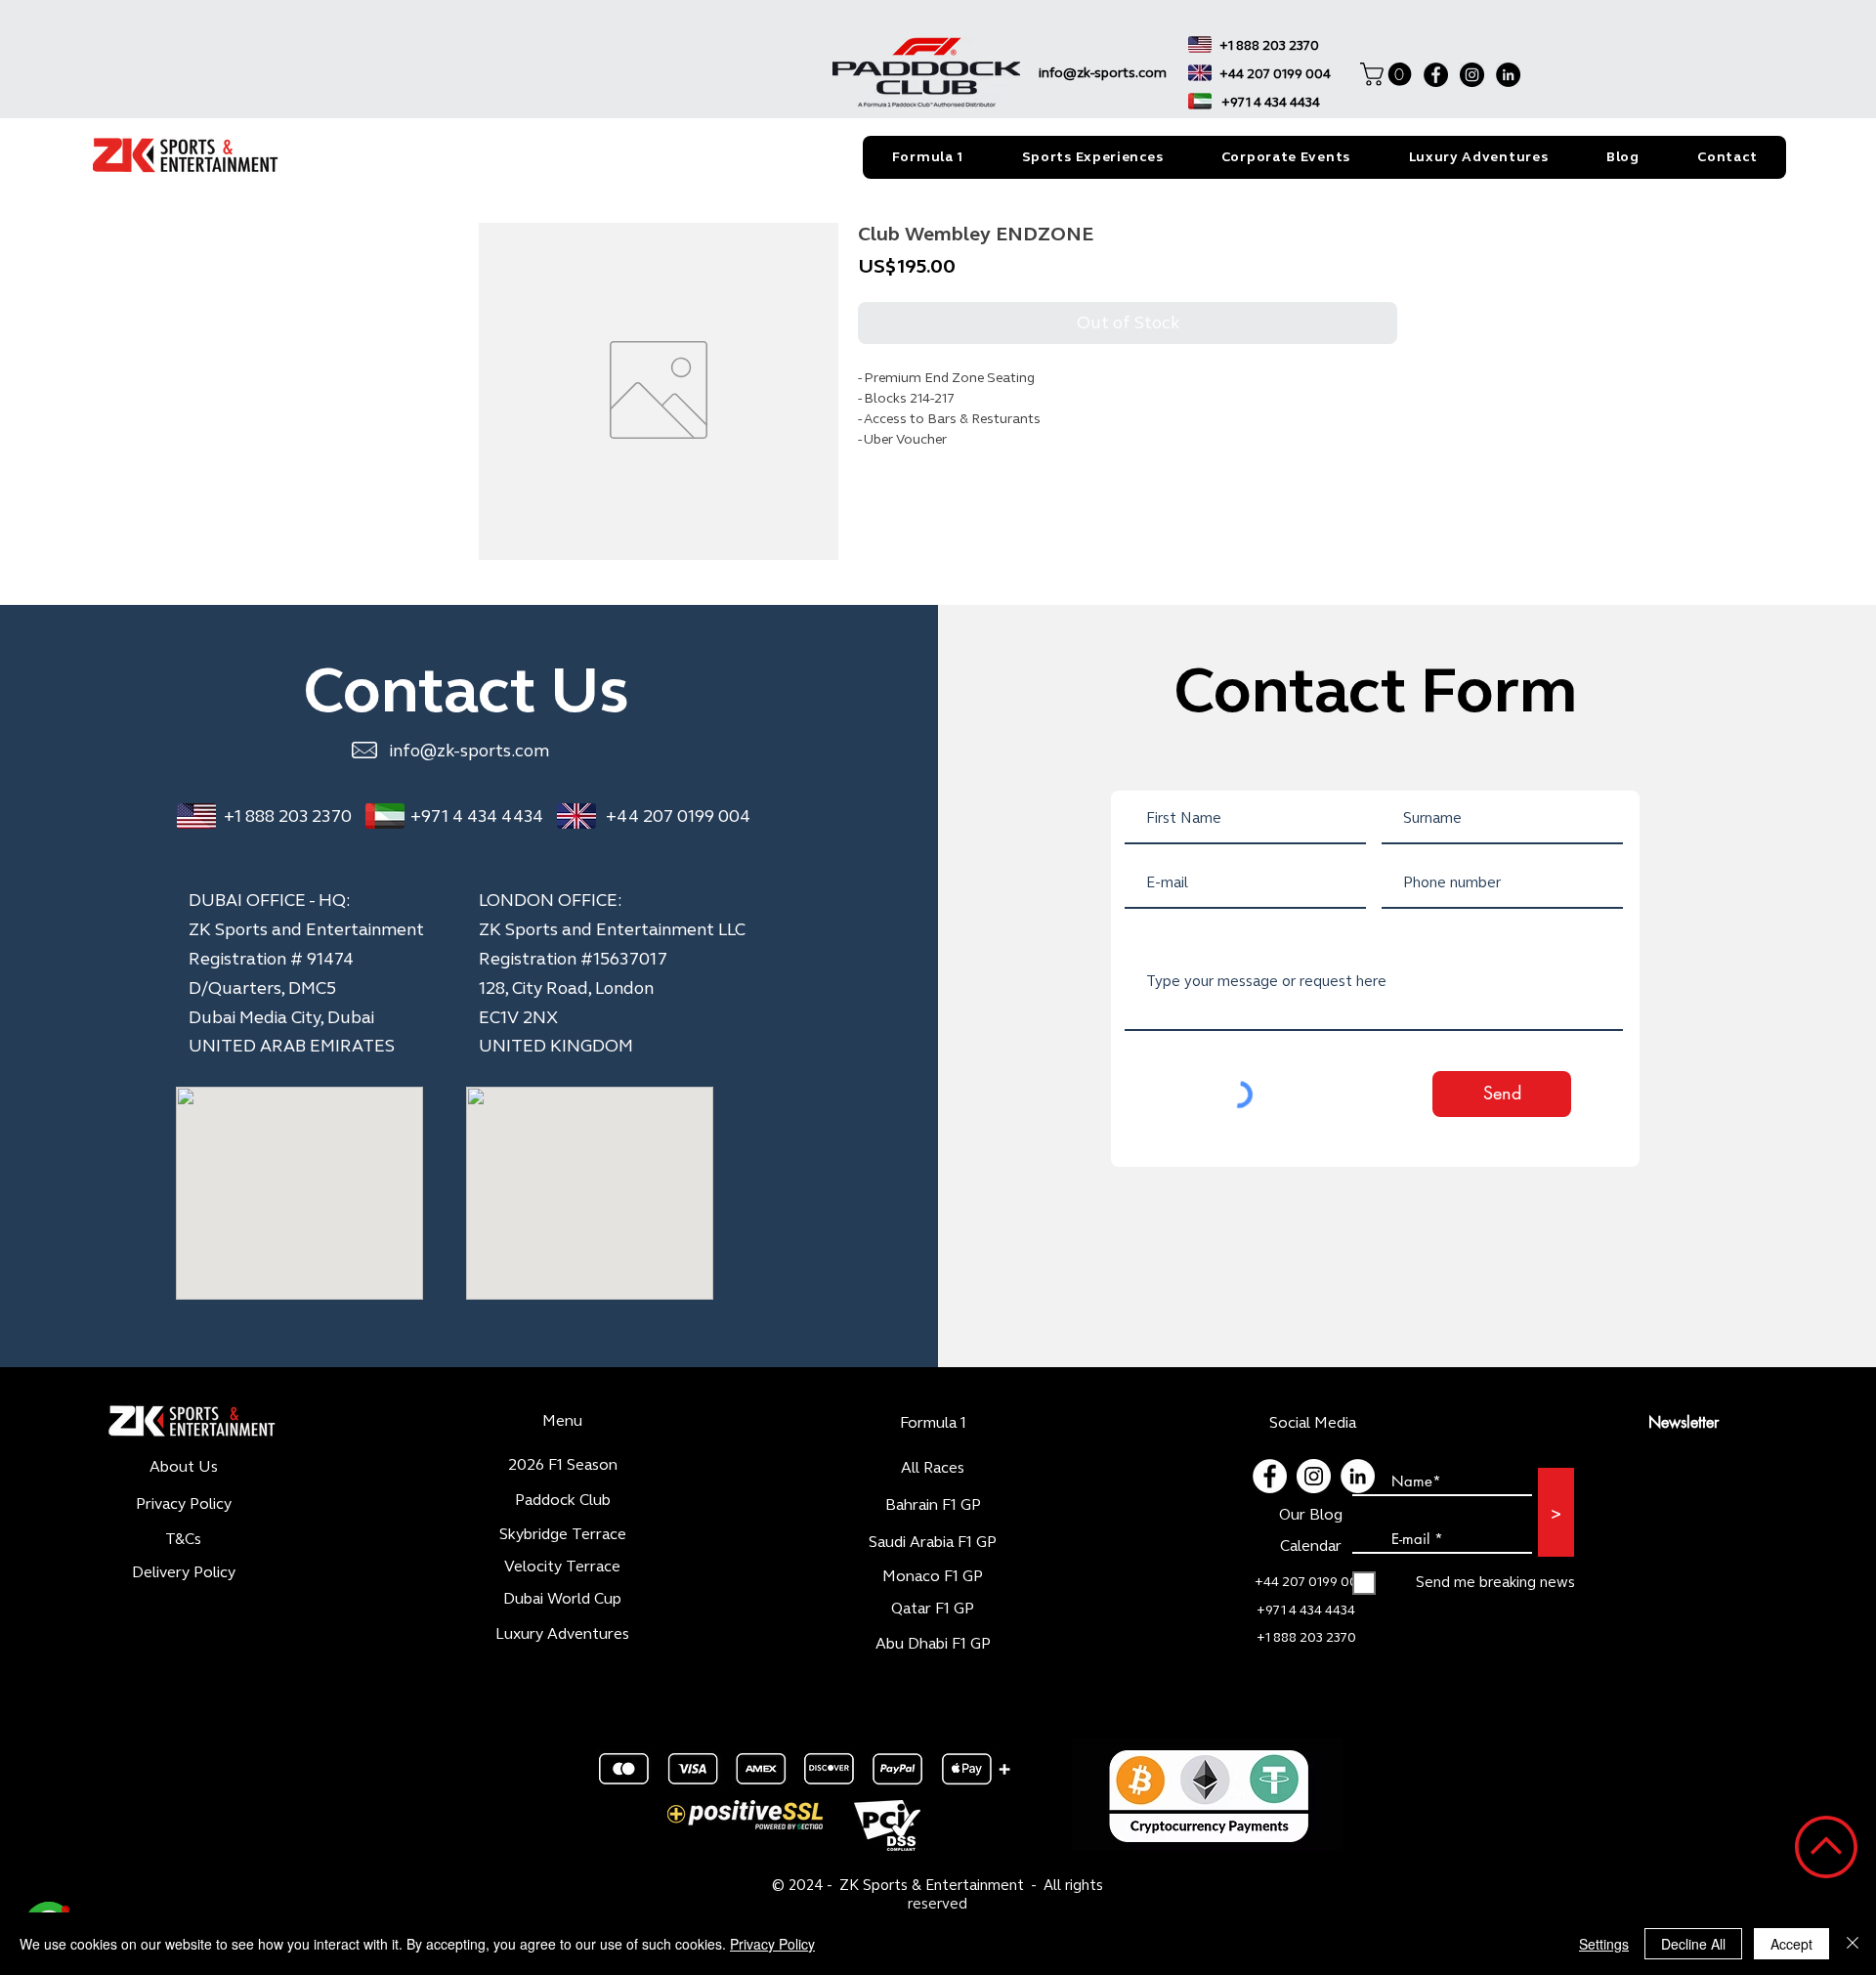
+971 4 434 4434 (477, 816)
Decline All (1693, 1944)
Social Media (1313, 1422)
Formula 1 (933, 1422)
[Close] (1853, 1944)
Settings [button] (1604, 1944)
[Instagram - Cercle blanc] (1314, 1476)
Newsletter (1684, 1422)
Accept (1791, 1944)
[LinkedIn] (1508, 75)
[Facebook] (1436, 75)
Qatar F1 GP (933, 1608)
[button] (1388, 74)
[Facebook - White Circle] (1270, 1476)
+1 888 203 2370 (288, 816)
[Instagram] (1472, 75)
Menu (562, 1420)
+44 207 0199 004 (678, 816)
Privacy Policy (772, 1944)
